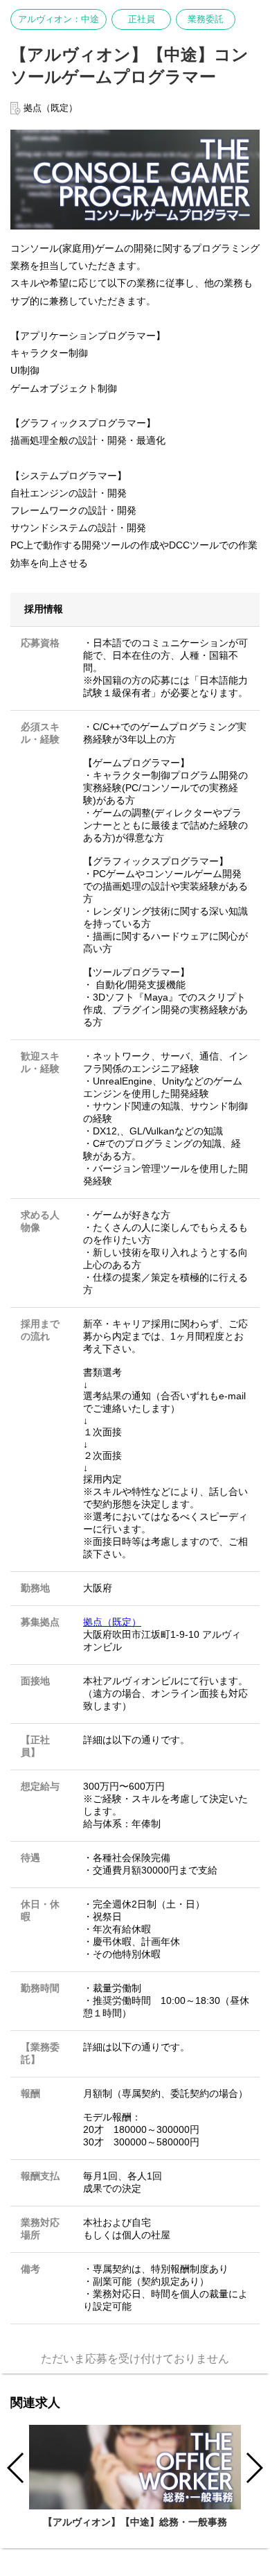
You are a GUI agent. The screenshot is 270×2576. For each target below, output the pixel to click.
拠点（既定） (112, 1622)
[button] (254, 2468)
